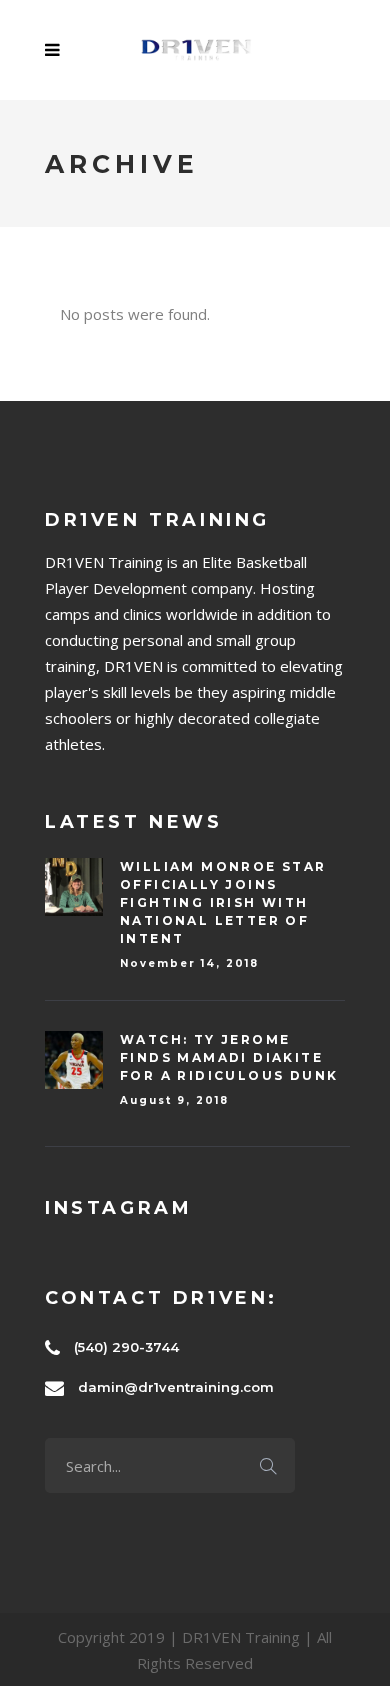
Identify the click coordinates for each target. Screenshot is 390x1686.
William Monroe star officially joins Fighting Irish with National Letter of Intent (223, 902)
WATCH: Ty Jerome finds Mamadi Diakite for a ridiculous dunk (229, 1057)
